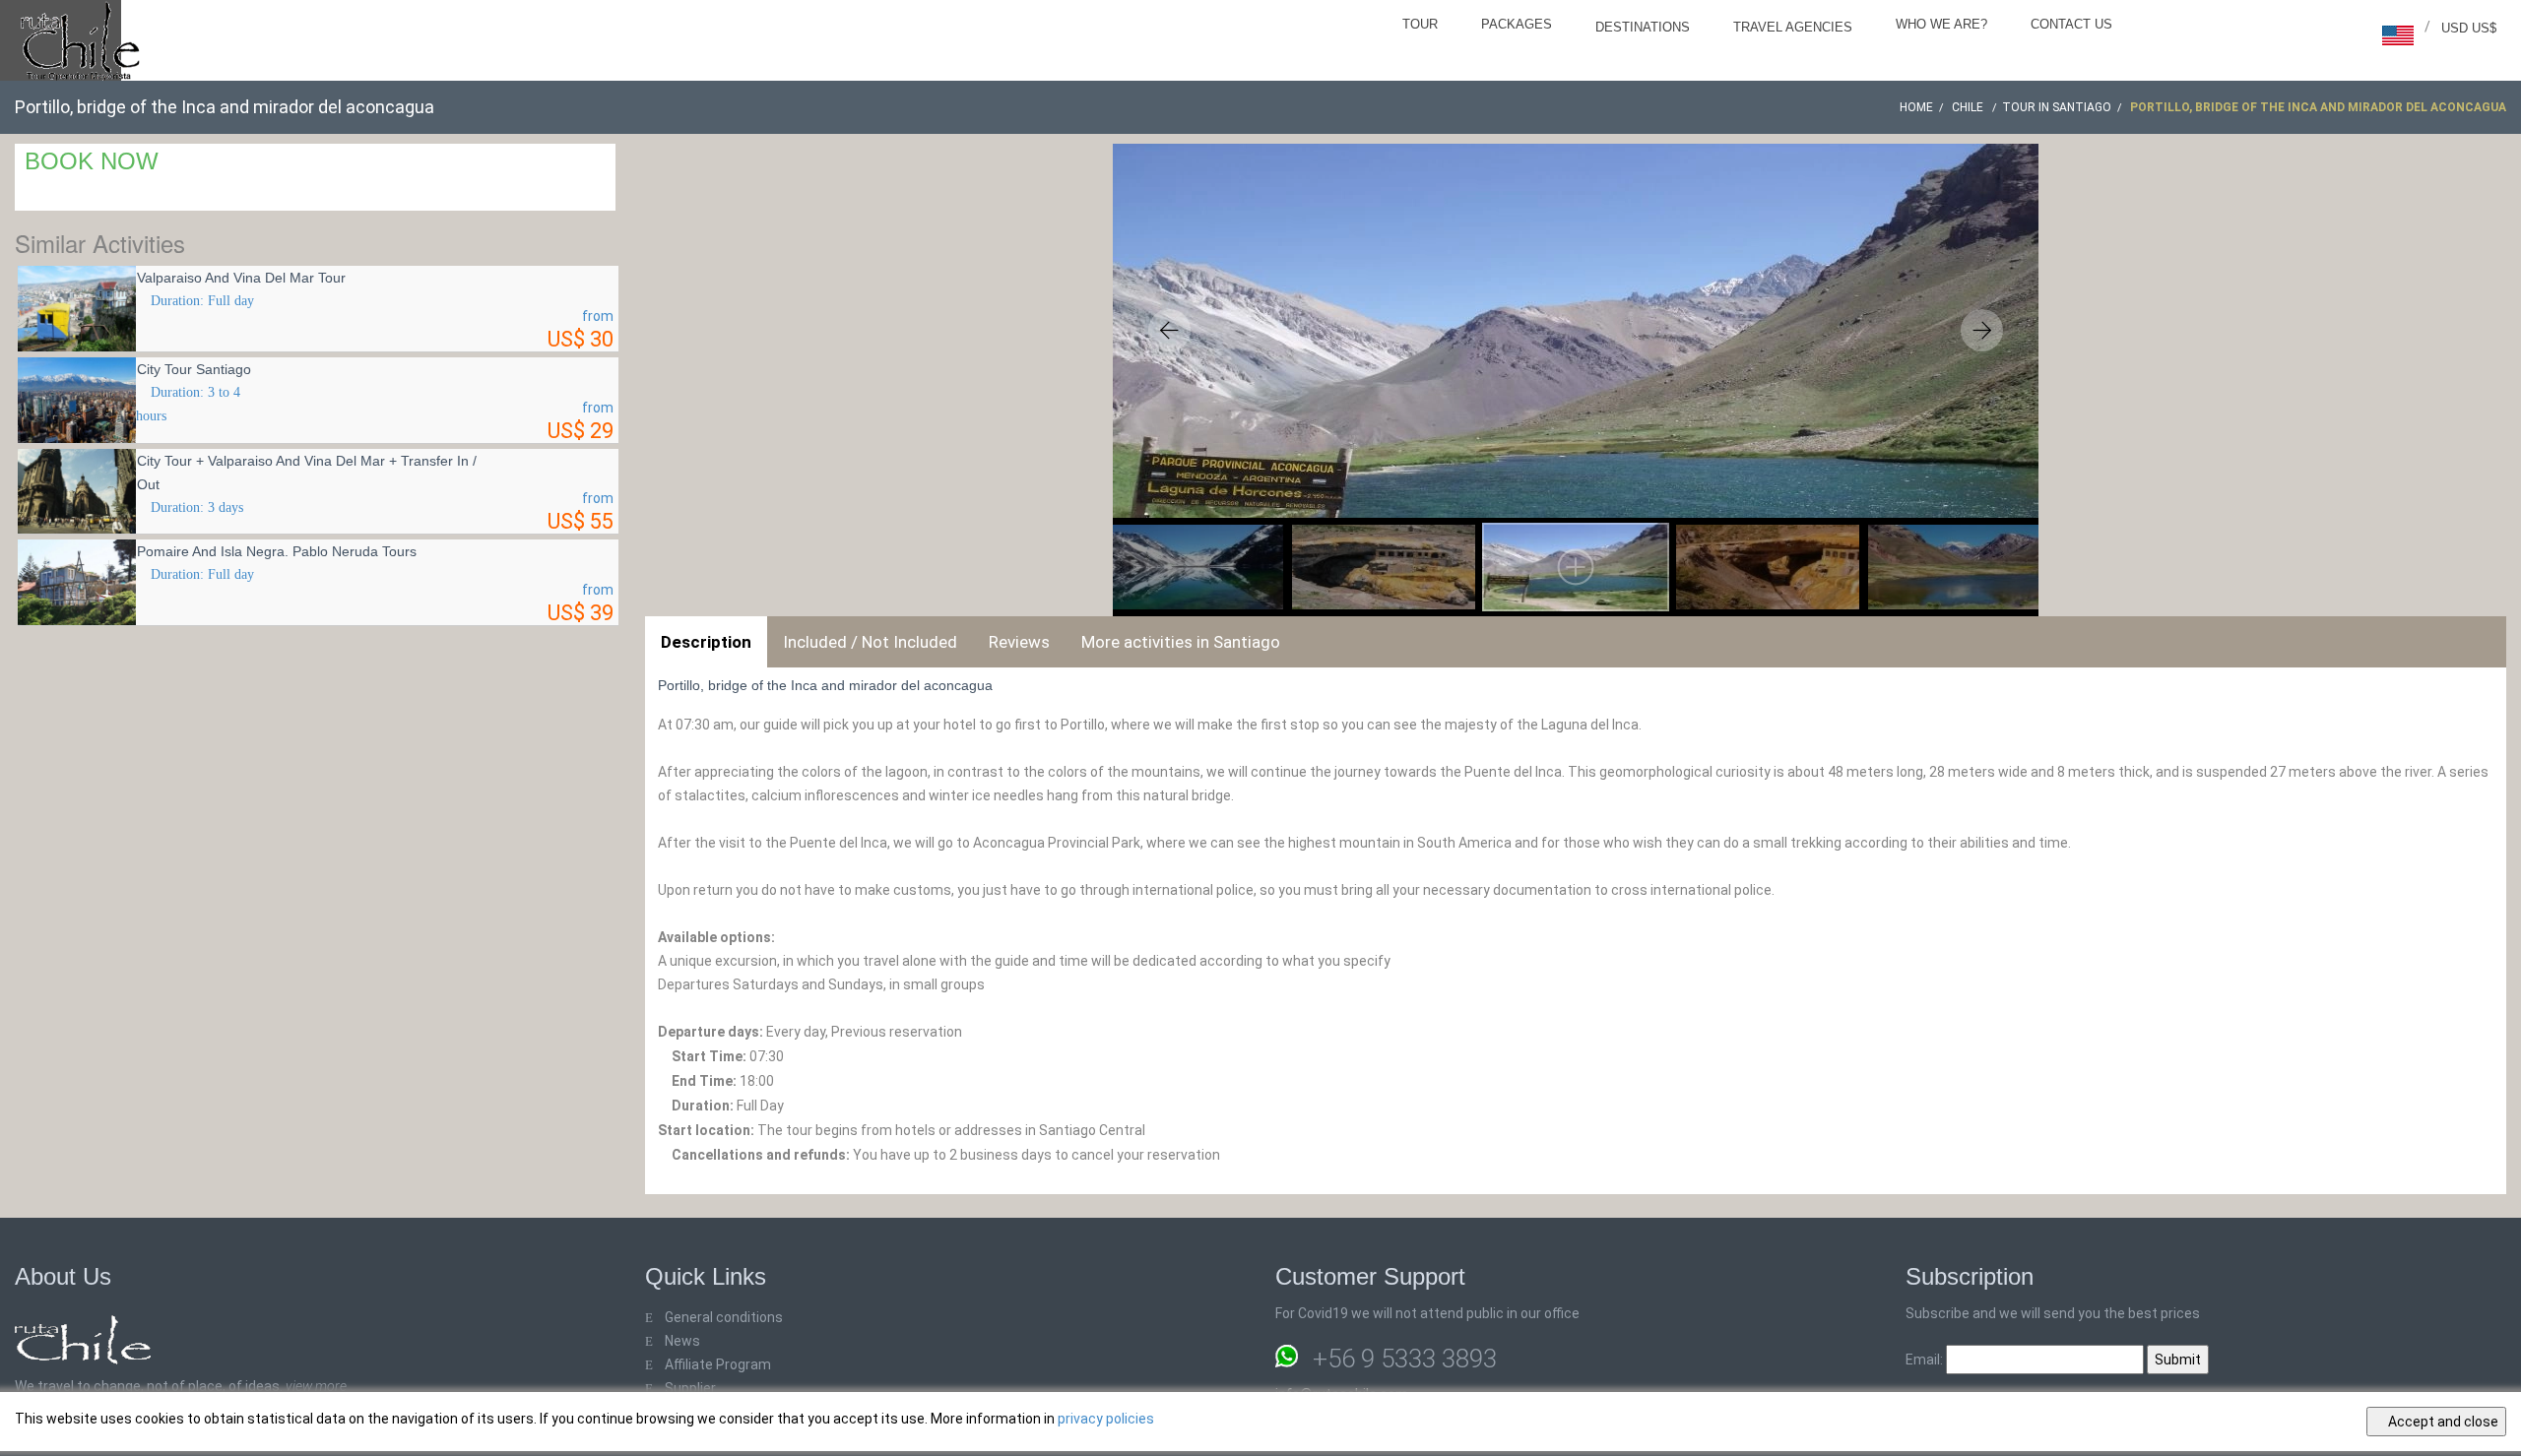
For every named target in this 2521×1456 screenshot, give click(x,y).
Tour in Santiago (2057, 107)
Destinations (1643, 27)
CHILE (1969, 107)
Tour (1420, 24)
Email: (1926, 1360)
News (682, 1341)
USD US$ (2469, 28)
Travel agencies (1793, 27)
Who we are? (1941, 24)
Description (706, 642)
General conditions (724, 1317)
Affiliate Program (718, 1364)
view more (316, 1386)
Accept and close (2442, 1422)
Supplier (690, 1388)
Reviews (1019, 642)
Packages (1517, 24)
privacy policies (1106, 1419)
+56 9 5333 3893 (1405, 1359)
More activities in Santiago (1181, 642)
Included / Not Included (870, 642)
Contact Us (2071, 24)
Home (1916, 107)
